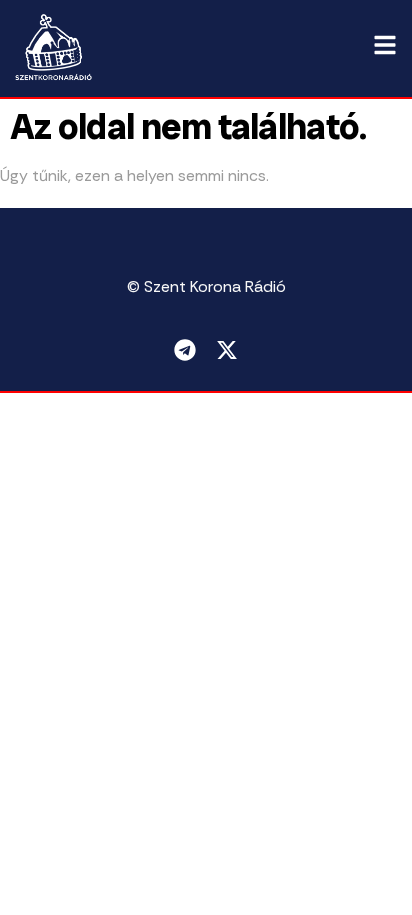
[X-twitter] (227, 350)
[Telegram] (185, 350)
